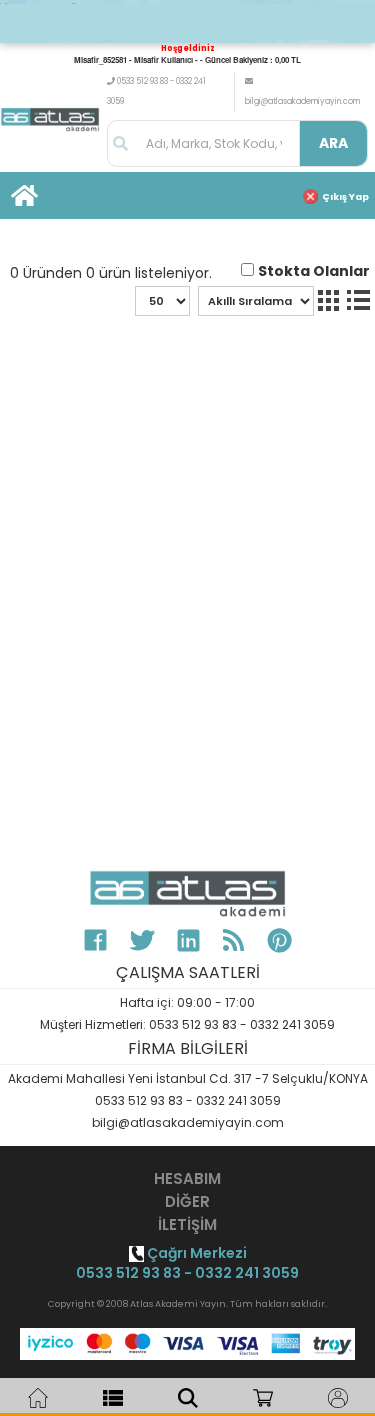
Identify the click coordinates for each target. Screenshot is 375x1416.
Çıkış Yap (345, 197)
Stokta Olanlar (314, 271)
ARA (333, 143)
